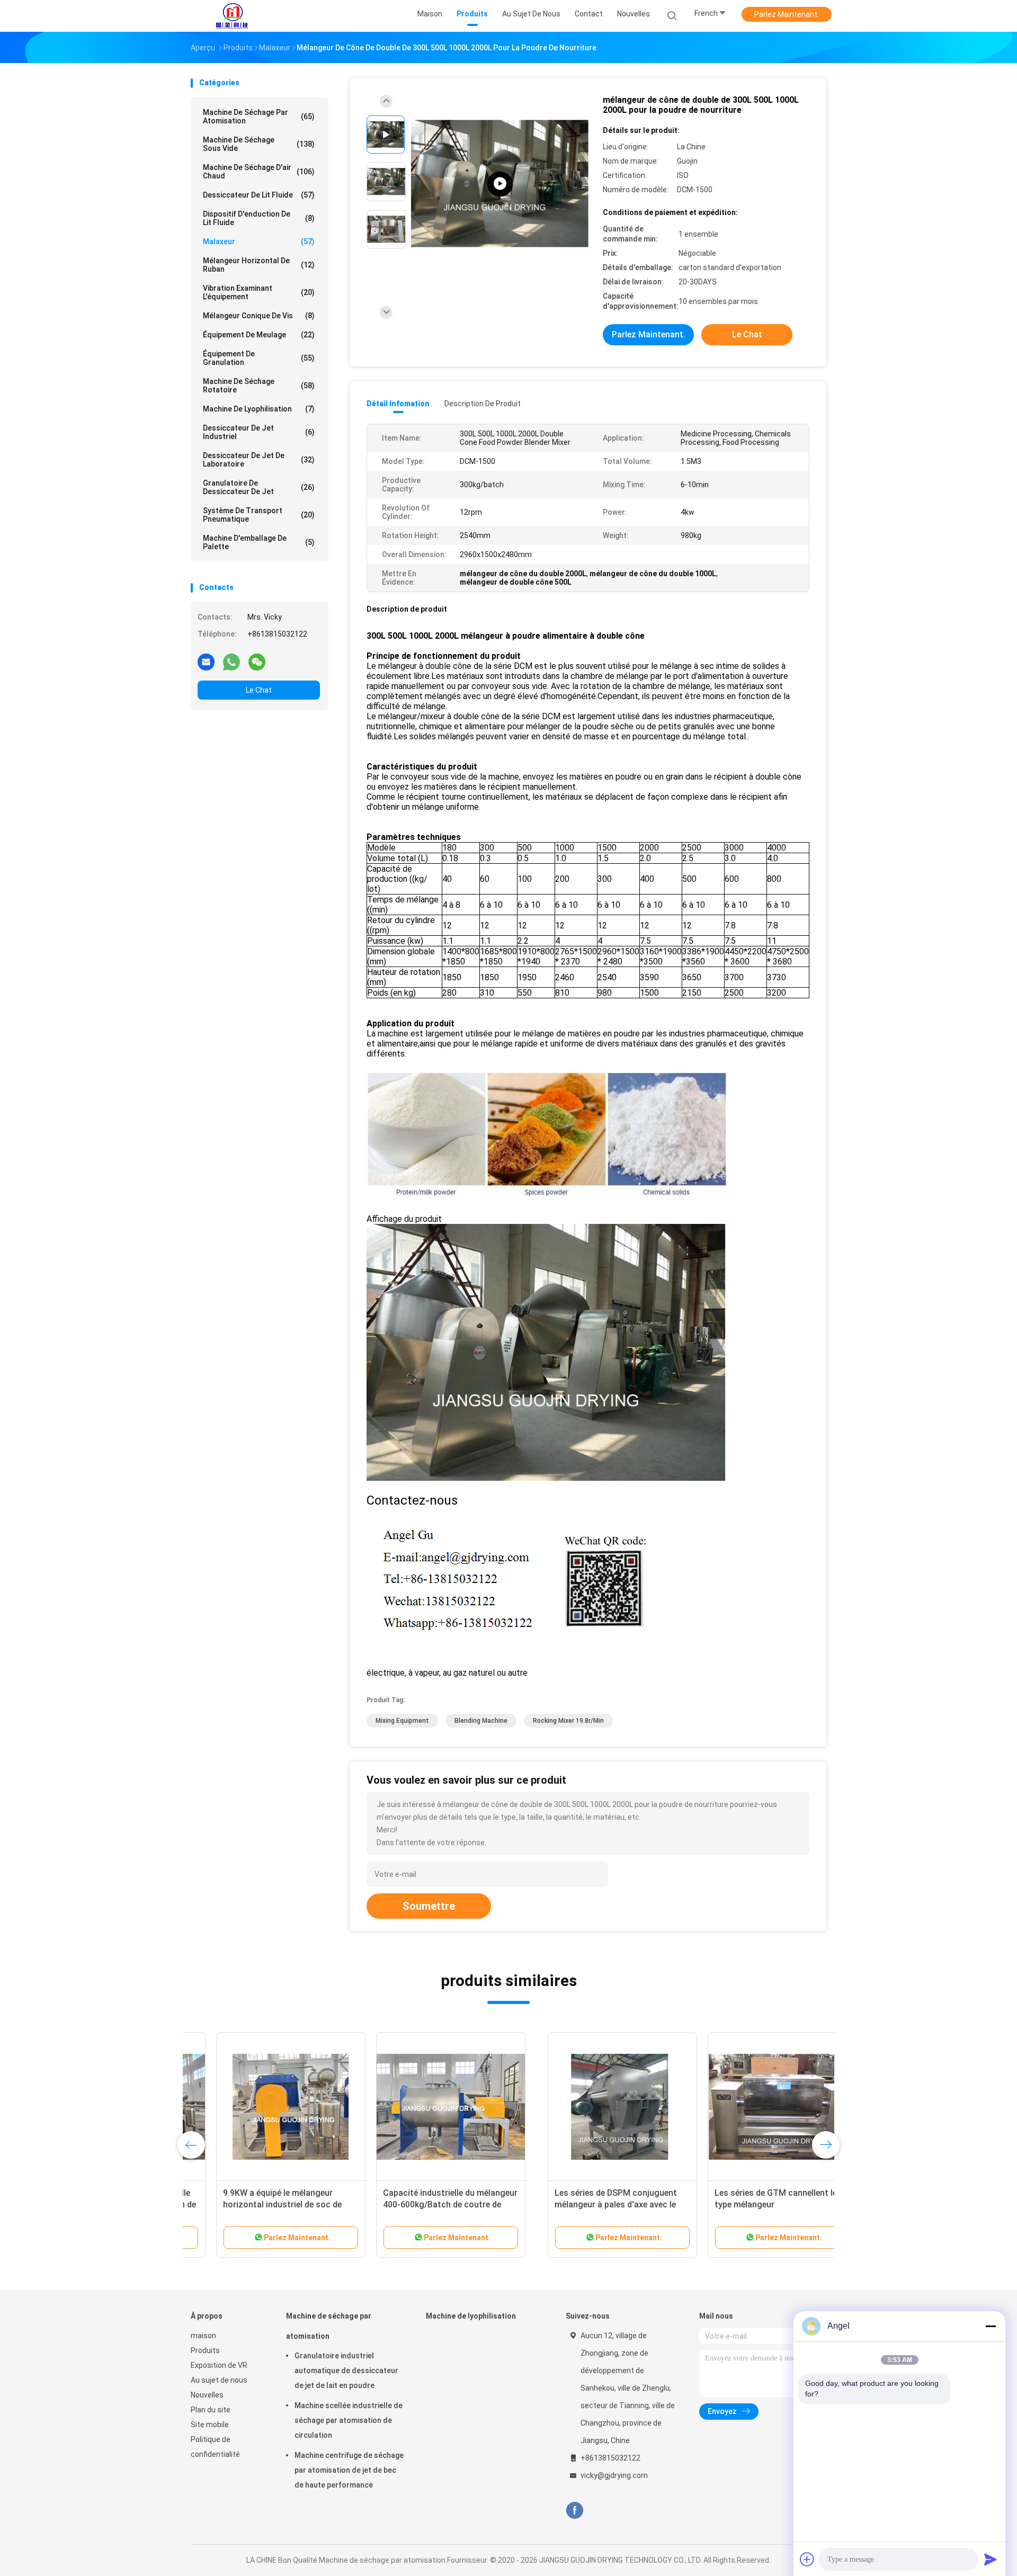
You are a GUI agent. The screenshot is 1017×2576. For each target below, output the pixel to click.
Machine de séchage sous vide (259, 144)
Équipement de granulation (259, 358)
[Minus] (991, 2326)
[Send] (991, 2559)
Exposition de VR (219, 2365)
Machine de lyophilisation (259, 409)
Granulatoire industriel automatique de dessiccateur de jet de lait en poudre (346, 2371)
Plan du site (211, 2410)
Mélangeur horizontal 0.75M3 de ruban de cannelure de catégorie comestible (740, 2204)
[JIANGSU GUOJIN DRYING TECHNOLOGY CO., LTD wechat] (257, 661)
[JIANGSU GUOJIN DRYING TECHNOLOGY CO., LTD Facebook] (574, 2511)
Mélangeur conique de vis (259, 316)
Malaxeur (259, 241)
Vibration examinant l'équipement (259, 292)
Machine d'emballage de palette (259, 542)
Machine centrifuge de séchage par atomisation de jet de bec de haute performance (349, 2470)
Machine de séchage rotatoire (259, 386)
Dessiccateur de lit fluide (259, 195)
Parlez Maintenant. (787, 14)
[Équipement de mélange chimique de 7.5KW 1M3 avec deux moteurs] (585, 2107)
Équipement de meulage (259, 335)
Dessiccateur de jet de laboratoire (259, 460)
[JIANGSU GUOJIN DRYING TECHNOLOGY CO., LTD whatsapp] (231, 661)
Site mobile (210, 2425)
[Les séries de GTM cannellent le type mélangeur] (425, 2107)
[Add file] (807, 2559)
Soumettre (429, 1906)
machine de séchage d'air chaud (259, 172)
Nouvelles (207, 2395)
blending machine (481, 1721)
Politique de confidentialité (215, 2447)
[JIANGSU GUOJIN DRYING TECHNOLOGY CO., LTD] (232, 16)
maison (203, 2336)
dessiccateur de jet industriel (259, 432)
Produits (205, 2350)
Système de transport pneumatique (259, 515)
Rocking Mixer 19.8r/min (568, 1721)
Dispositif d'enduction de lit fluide (259, 218)
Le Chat (259, 690)
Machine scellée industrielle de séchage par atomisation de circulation (349, 2420)
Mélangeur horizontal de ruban (259, 265)
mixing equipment (402, 1721)
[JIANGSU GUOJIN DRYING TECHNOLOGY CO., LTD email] (206, 661)
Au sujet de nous (219, 2380)
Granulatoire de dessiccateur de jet (259, 487)
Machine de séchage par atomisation (259, 117)
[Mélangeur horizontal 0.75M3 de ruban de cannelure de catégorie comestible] (745, 2107)
